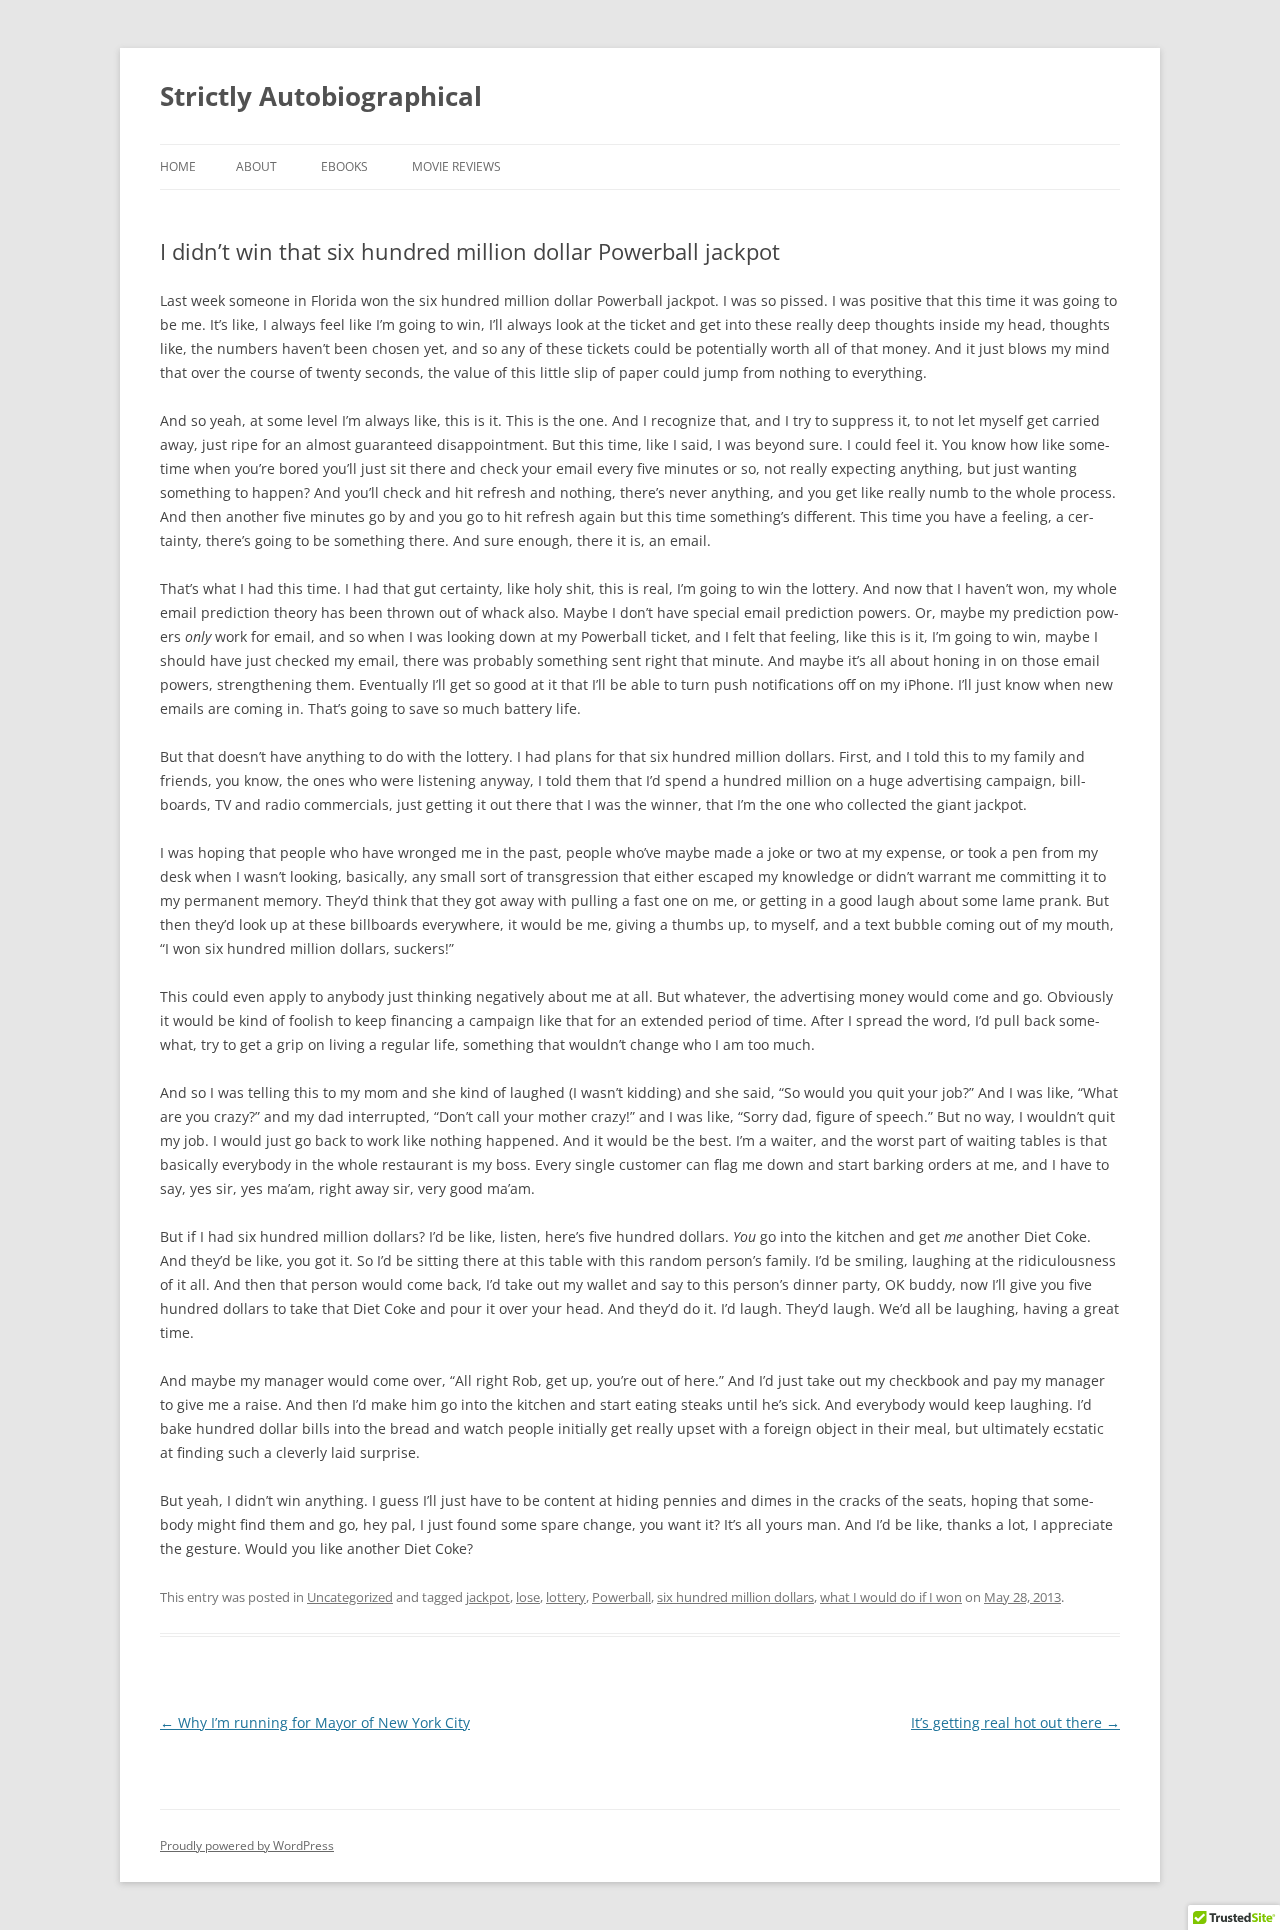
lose (528, 1597)
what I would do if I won (891, 1597)
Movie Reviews (456, 166)
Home (178, 166)
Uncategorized (350, 1597)
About (256, 166)
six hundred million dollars (735, 1597)
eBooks (344, 166)
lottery (566, 1597)
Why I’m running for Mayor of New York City (315, 1722)
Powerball (621, 1597)
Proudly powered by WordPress (247, 1845)
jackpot (488, 1597)
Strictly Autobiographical (321, 96)
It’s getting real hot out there (1015, 1722)
